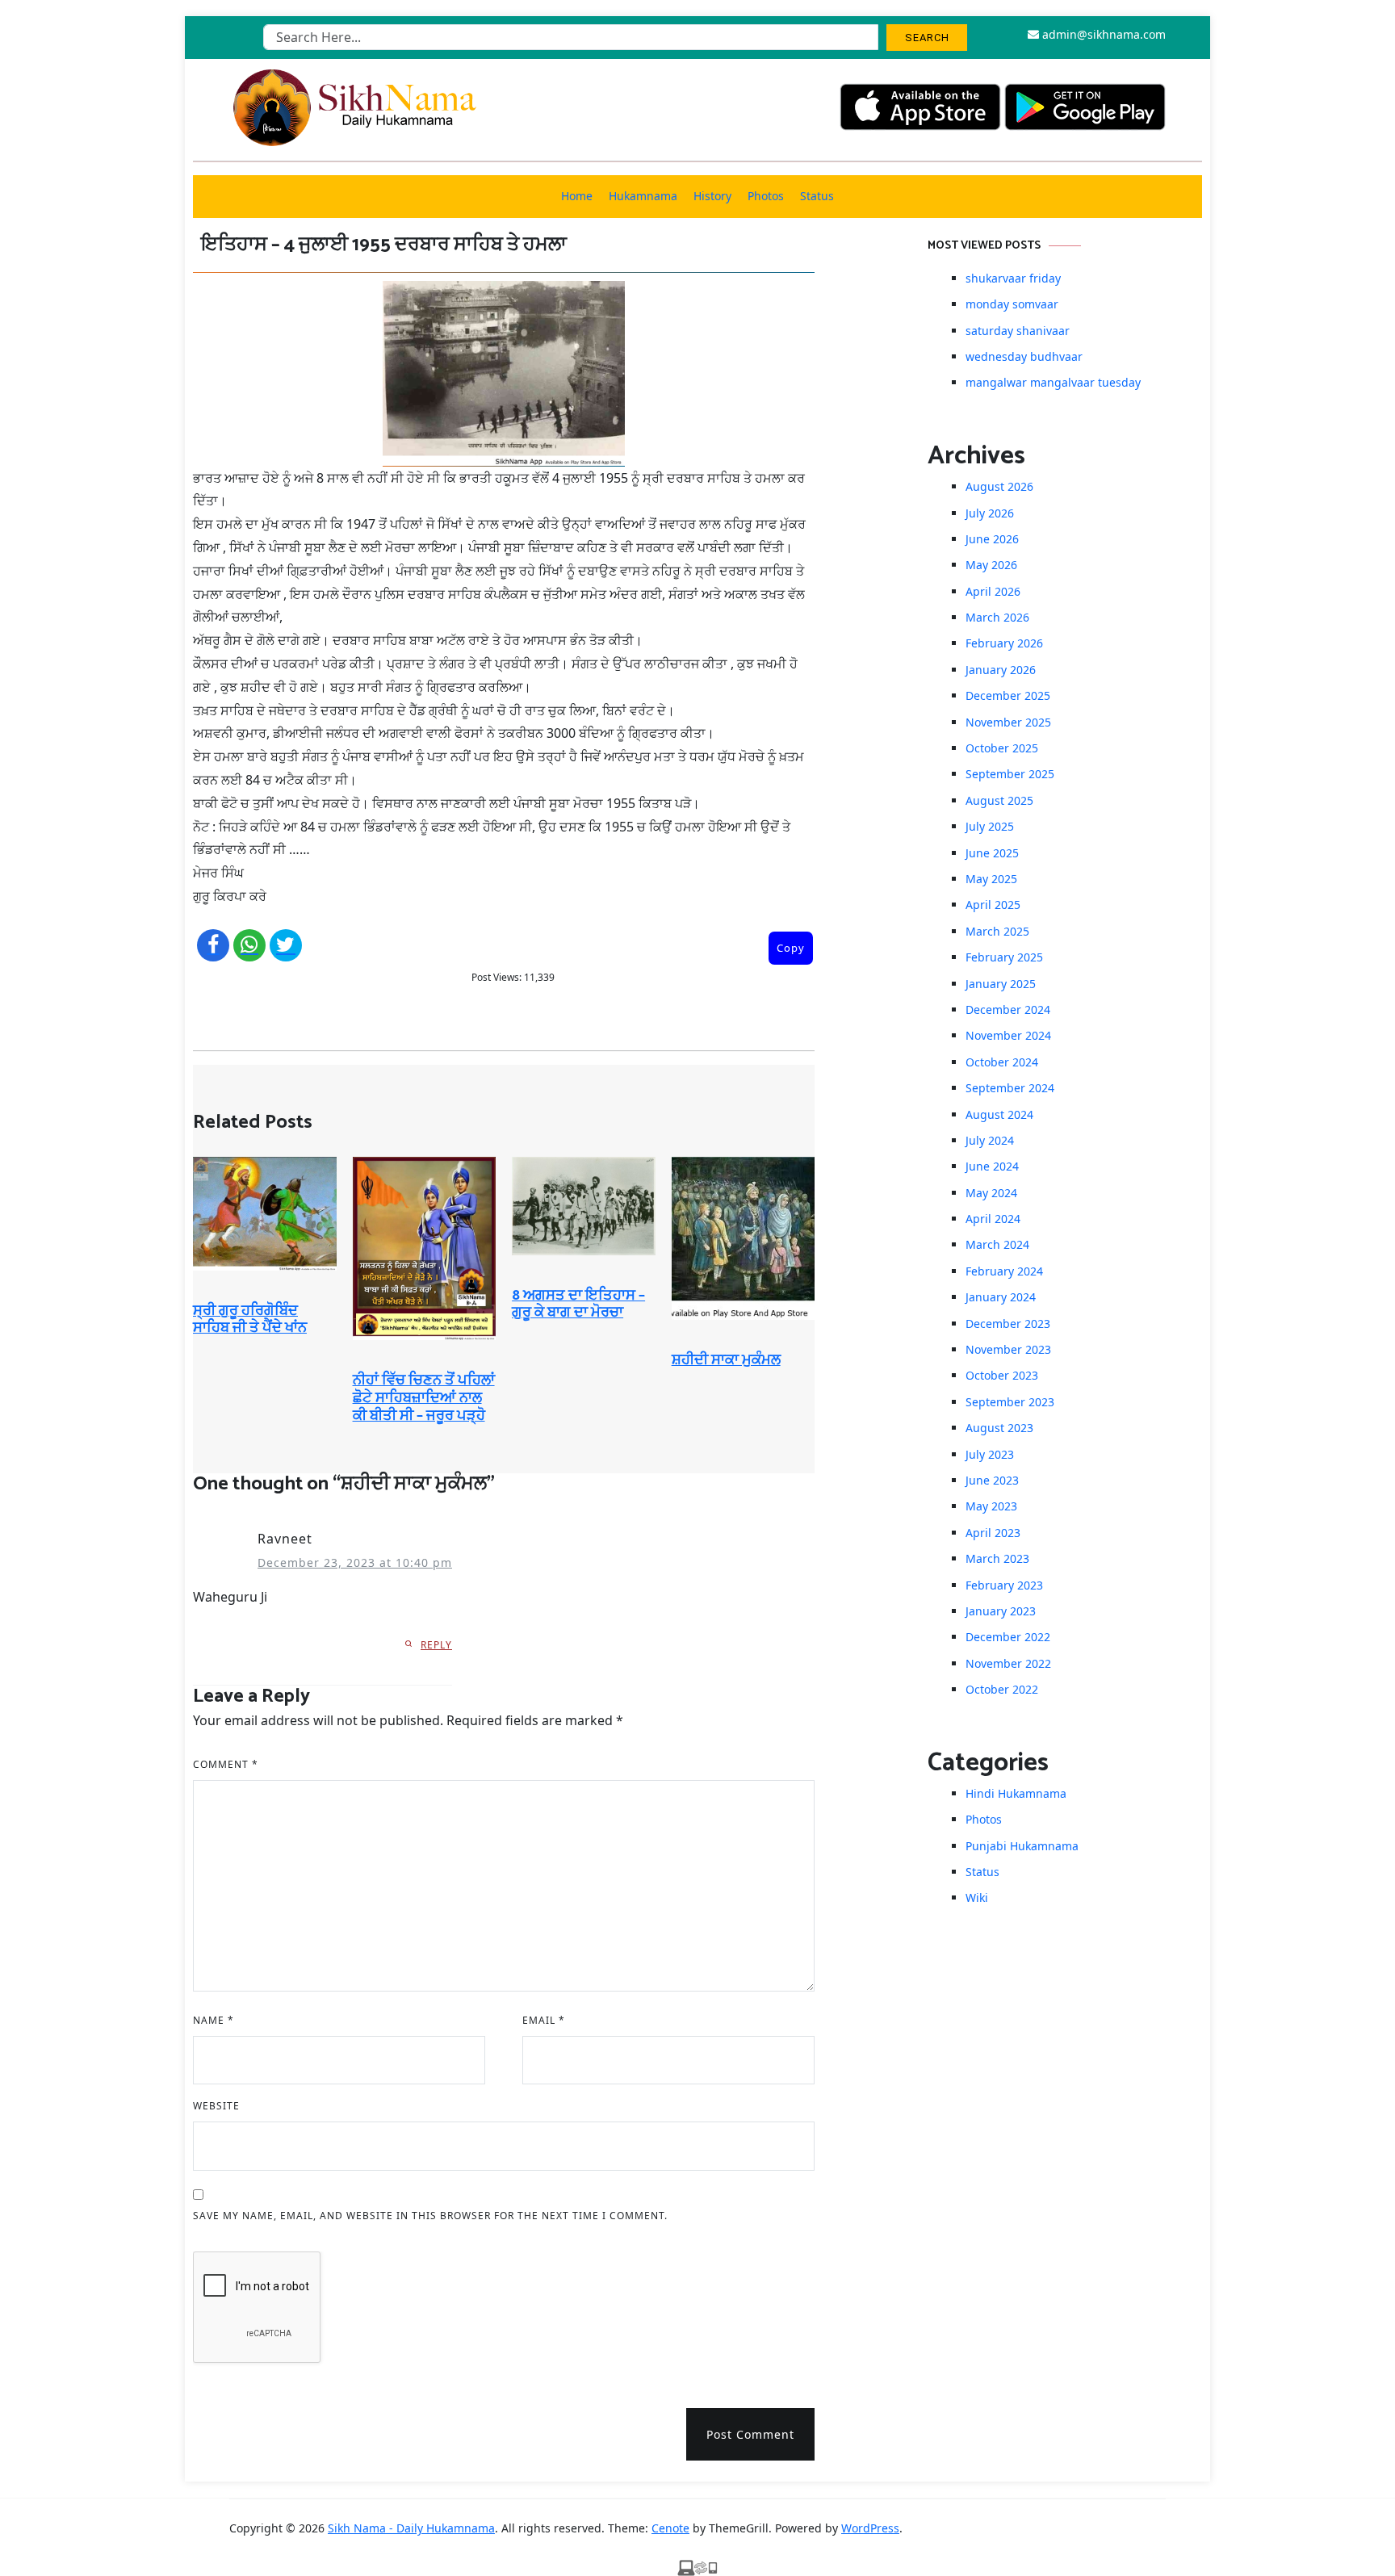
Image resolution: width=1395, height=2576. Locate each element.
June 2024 (992, 1166)
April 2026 (993, 591)
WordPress (870, 2528)
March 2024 (997, 1244)
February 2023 (1004, 1585)
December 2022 (1008, 1637)
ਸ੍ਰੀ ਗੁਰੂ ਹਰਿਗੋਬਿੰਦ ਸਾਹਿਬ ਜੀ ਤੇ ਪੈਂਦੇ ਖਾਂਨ (250, 1320)
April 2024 (993, 1219)
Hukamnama (643, 196)
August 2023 (999, 1428)
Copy (791, 948)
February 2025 (1004, 957)
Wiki (977, 1897)
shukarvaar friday (1013, 278)
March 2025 (997, 931)
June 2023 (992, 1480)
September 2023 (1010, 1402)
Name (214, 2020)
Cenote (670, 2528)
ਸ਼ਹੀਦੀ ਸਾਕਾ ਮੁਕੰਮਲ (726, 1360)
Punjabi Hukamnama (1022, 1846)
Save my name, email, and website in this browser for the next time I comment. (430, 2216)
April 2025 (993, 905)
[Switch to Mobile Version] (697, 2566)
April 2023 (993, 1533)
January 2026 (1001, 670)
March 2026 (997, 617)
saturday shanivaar (1018, 331)
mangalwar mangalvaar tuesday (1053, 382)
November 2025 (1008, 722)
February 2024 (1004, 1271)
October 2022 (1002, 1689)
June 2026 (992, 539)
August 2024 (999, 1114)
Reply (436, 1645)
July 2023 (990, 1454)
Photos (766, 196)
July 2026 (990, 513)
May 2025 (991, 879)
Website (216, 2106)
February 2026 (1004, 643)
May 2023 (991, 1506)
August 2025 (999, 800)
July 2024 (990, 1140)
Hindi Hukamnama (1016, 1793)
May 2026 (991, 565)
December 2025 (1008, 695)
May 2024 (991, 1193)
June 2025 (992, 853)
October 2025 (1002, 748)
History (712, 196)
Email (544, 2020)
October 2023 (1002, 1375)
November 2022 (1008, 1663)
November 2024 (1008, 1035)
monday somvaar (1012, 304)
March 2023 (997, 1558)
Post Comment (750, 2434)
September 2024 (1010, 1088)
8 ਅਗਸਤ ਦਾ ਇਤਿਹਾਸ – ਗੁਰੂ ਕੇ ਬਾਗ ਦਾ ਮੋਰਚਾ (578, 1305)
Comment (226, 1764)
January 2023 (1001, 1611)
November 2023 (1008, 1349)
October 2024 (1002, 1062)
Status (817, 196)
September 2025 (1010, 774)
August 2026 (999, 486)
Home (577, 196)
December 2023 (1008, 1324)
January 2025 (1001, 984)
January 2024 (1001, 1297)
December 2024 (1008, 1009)
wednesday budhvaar (1024, 356)
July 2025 (990, 826)
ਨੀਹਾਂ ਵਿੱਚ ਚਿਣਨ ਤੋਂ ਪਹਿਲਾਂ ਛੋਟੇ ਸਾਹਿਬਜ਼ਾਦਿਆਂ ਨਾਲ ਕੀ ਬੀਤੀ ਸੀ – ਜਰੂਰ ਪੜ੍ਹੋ (424, 1398)
